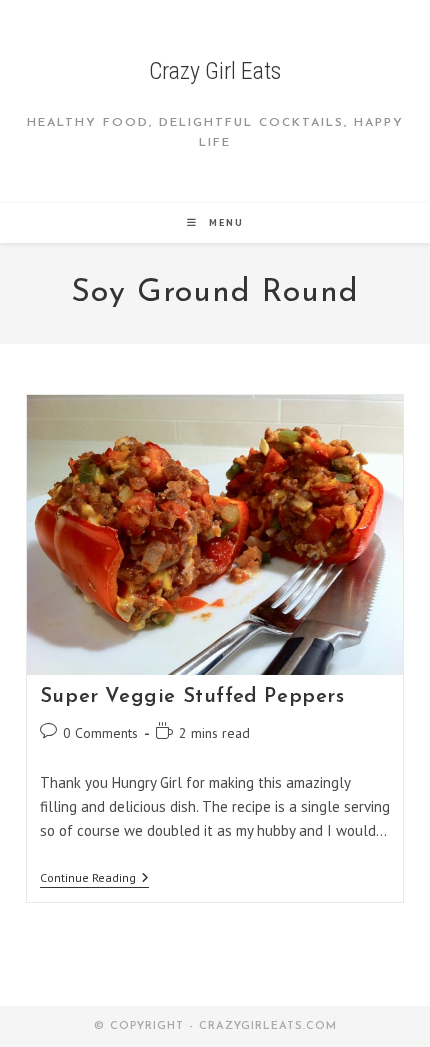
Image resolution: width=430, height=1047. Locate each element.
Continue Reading (94, 879)
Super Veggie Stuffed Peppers (192, 697)
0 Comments (100, 733)
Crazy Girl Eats (215, 71)
